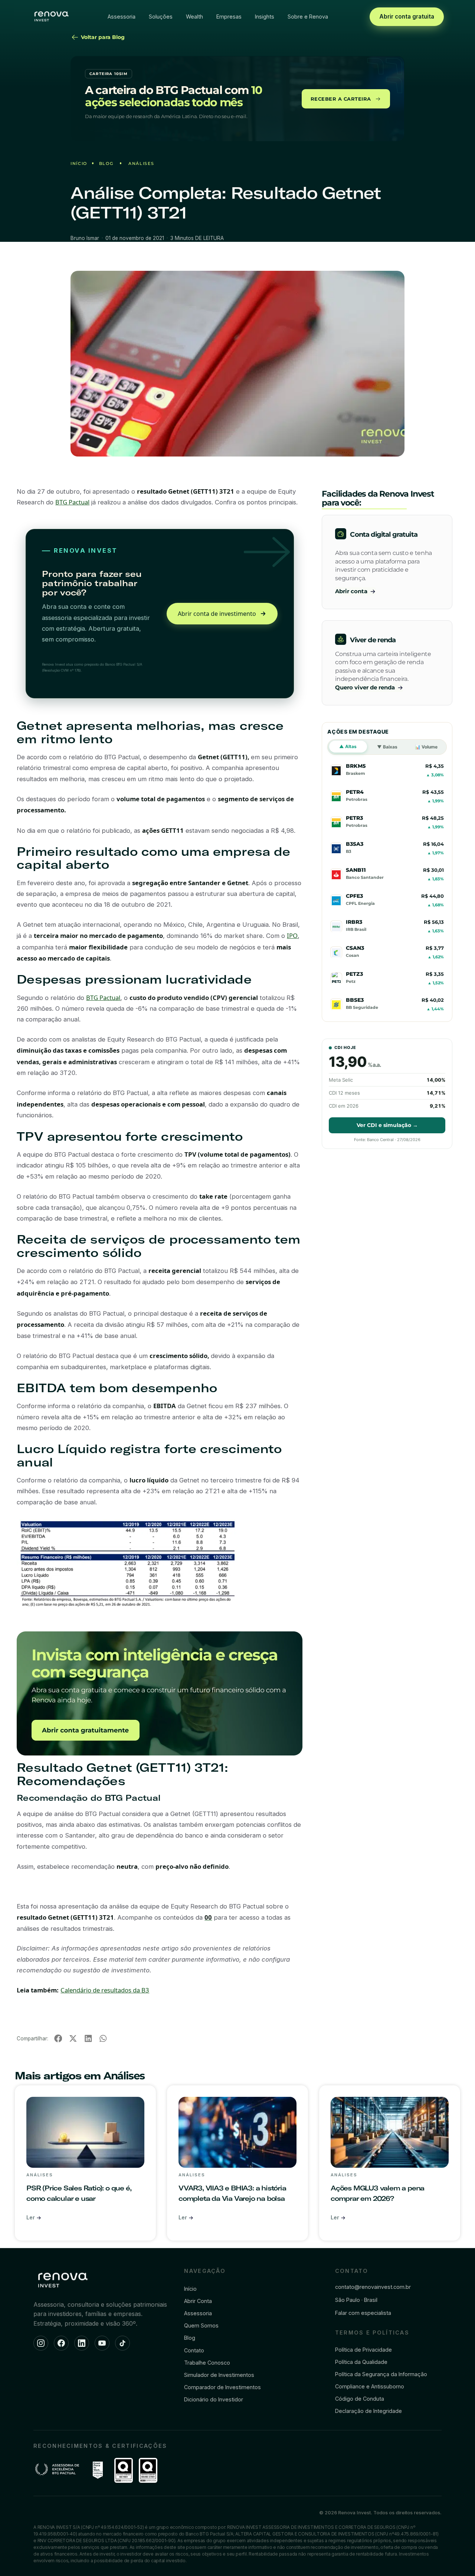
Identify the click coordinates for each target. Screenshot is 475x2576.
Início (79, 163)
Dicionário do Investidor (214, 2399)
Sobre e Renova (308, 17)
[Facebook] (61, 2343)
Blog (106, 163)
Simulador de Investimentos (219, 2375)
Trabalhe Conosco (207, 2363)
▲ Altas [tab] (348, 746)
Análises (141, 163)
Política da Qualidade (361, 2362)
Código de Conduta (360, 2399)
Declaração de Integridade (368, 2411)
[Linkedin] (82, 2343)
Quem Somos (201, 2325)
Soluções (161, 17)
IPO (292, 935)
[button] (58, 2039)
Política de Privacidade (363, 2350)
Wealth (194, 17)
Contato (194, 2350)
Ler (31, 2217)
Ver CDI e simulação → (387, 1125)
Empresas (229, 17)
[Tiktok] (122, 2343)
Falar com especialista (363, 2313)
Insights (265, 17)
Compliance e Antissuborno (370, 2386)
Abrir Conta (198, 2301)
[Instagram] (41, 2343)
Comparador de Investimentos (222, 2387)
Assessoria (122, 17)
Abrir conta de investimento (217, 614)
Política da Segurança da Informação (381, 2374)
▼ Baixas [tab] (387, 747)
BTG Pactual (72, 502)
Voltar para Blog (102, 37)
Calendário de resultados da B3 (105, 1990)
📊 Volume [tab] (426, 747)
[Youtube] (102, 2343)
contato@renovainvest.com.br (373, 2287)
